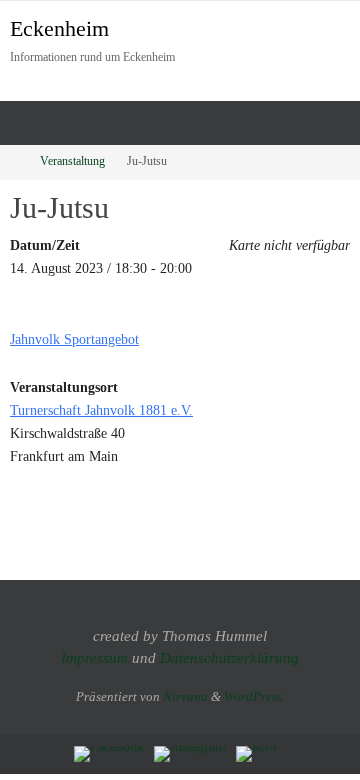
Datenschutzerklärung (229, 658)
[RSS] (256, 754)
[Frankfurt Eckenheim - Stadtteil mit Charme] (109, 754)
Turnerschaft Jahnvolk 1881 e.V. (101, 410)
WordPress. (254, 696)
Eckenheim (59, 28)
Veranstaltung (72, 161)
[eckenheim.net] (190, 754)
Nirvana (185, 696)
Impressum (94, 658)
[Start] (13, 161)
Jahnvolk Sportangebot (74, 339)
